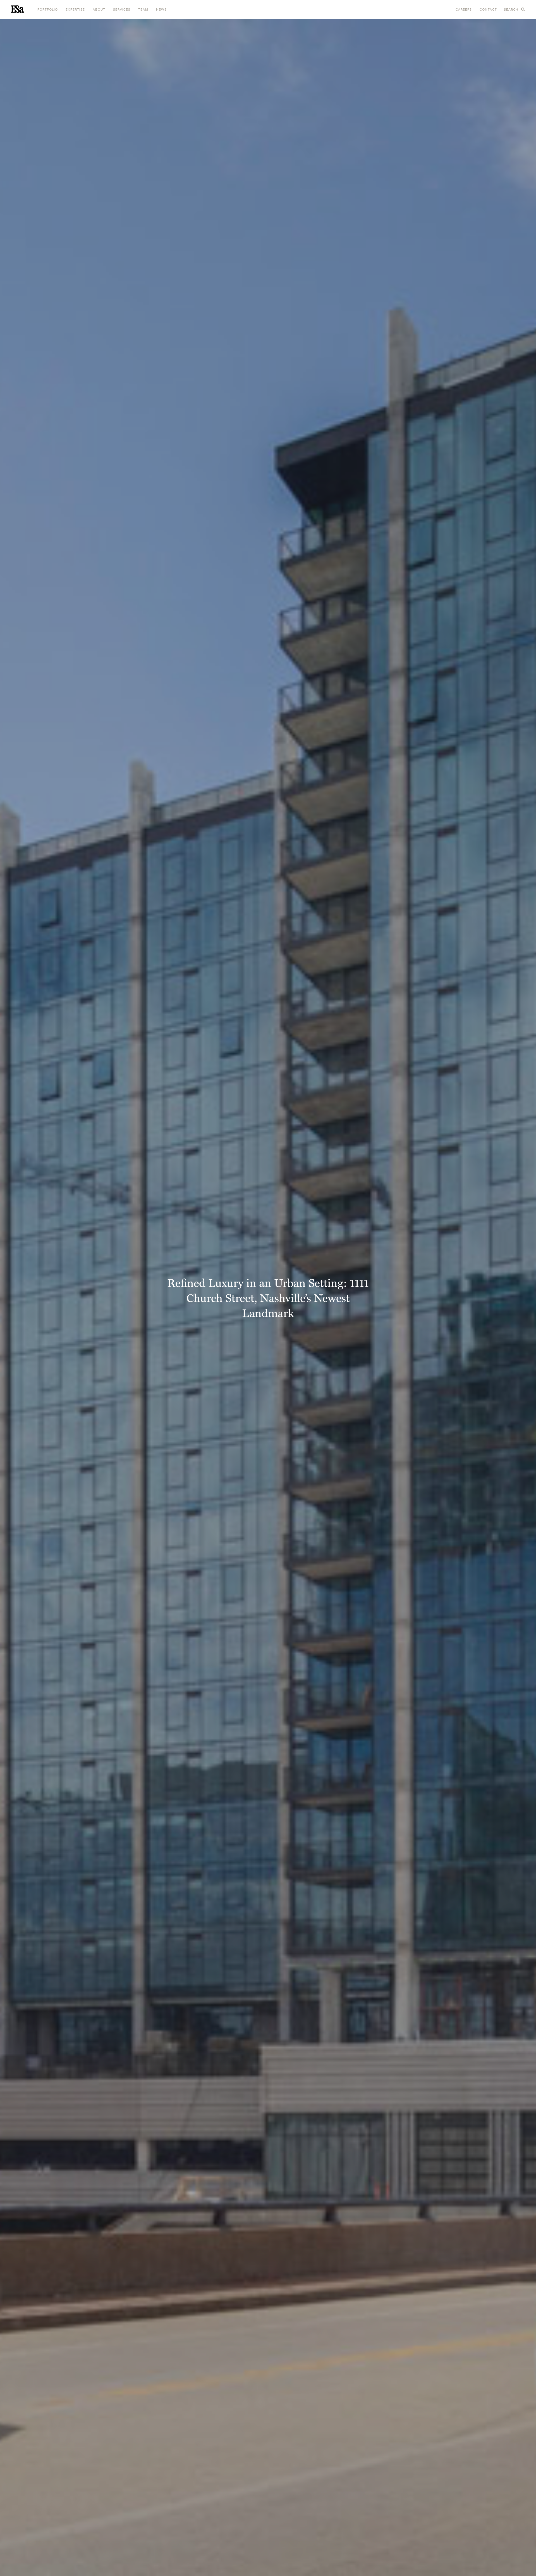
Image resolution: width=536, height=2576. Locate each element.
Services (122, 9)
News (161, 9)
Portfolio (48, 9)
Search (512, 9)
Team (143, 9)
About (99, 9)
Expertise (75, 9)
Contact (488, 9)
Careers (464, 9)
